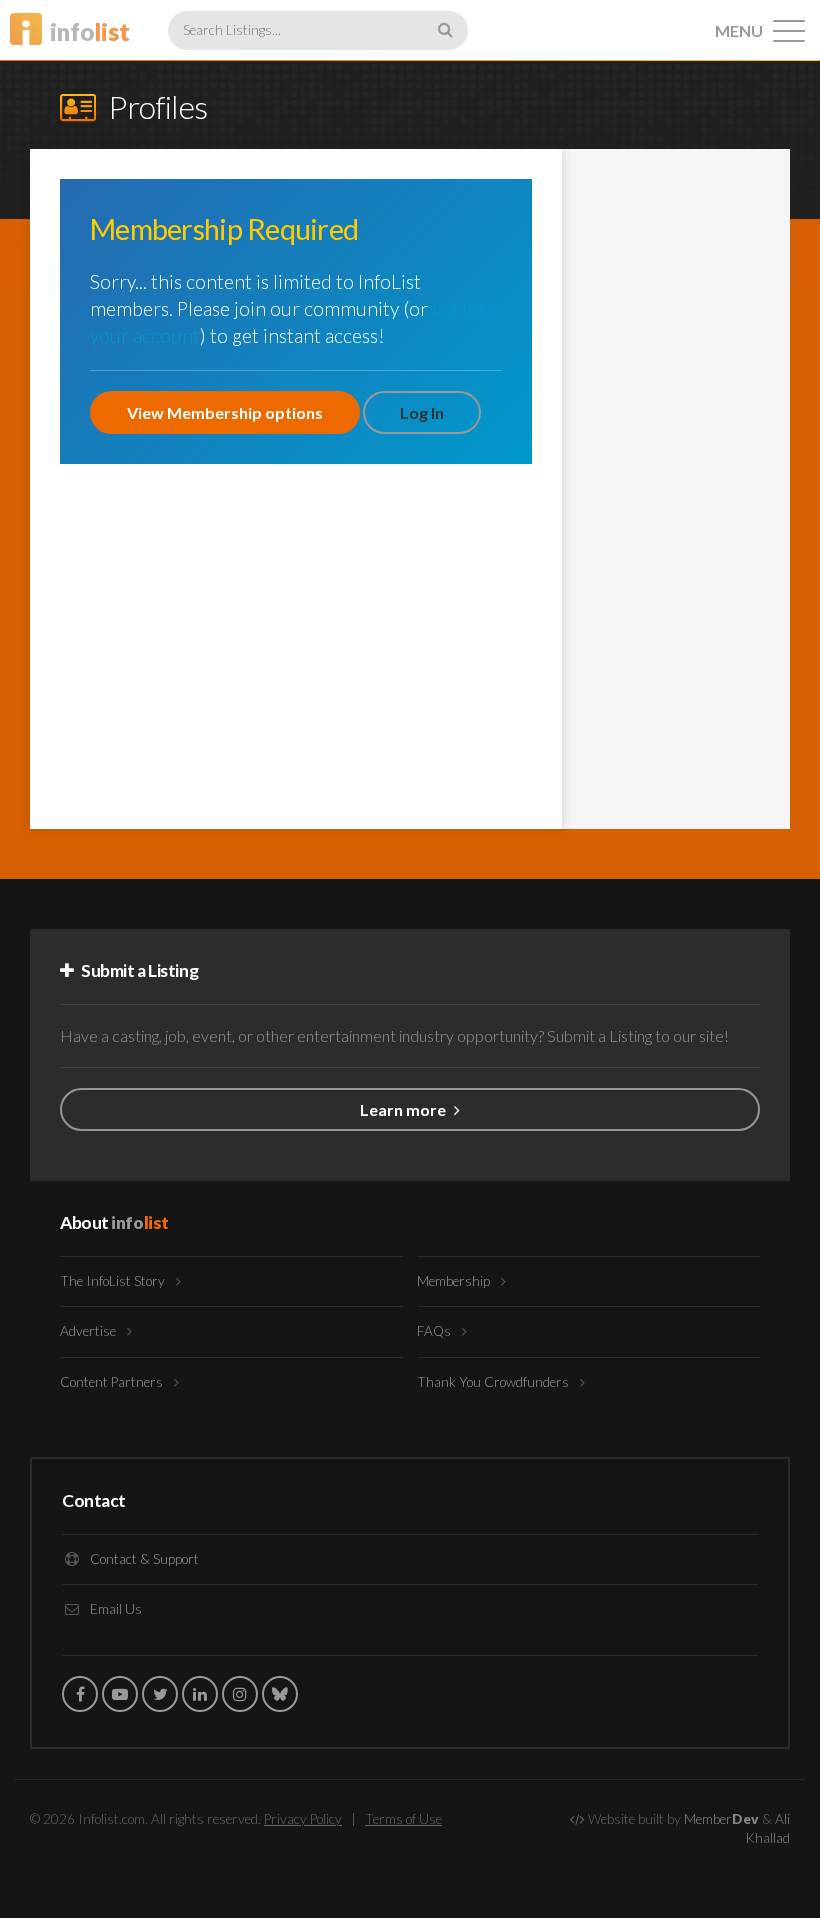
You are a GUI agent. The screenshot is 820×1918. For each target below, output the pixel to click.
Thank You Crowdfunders (494, 1382)
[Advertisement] (676, 479)
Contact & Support (143, 1559)
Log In (422, 412)
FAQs (435, 1331)
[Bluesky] (280, 1694)
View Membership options (225, 412)
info (90, 31)
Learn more (404, 1109)
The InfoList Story (114, 1281)
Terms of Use (403, 1819)
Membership (455, 1281)
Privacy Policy (303, 1819)
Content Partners (113, 1382)
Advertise (89, 1331)
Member (721, 1819)
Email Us (114, 1609)
